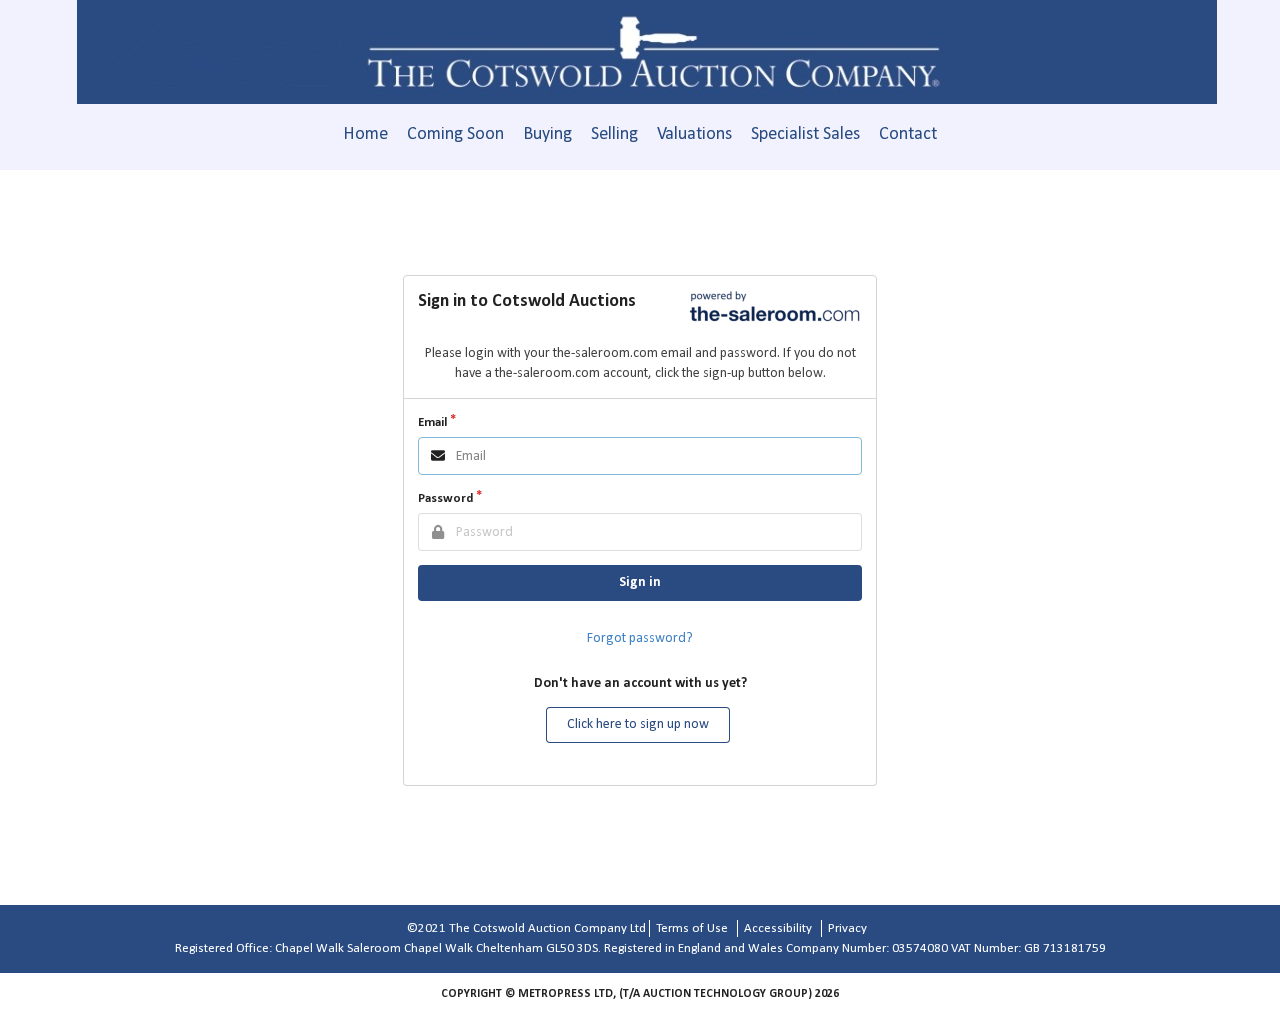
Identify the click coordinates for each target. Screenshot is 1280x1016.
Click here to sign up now (638, 724)
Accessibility (778, 928)
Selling (614, 134)
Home (365, 134)
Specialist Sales (805, 134)
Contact (908, 134)
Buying (547, 134)
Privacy (847, 928)
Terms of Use (692, 928)
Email (432, 422)
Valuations (694, 134)
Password (445, 498)
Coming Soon (455, 134)
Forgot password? (640, 638)
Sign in (640, 582)
